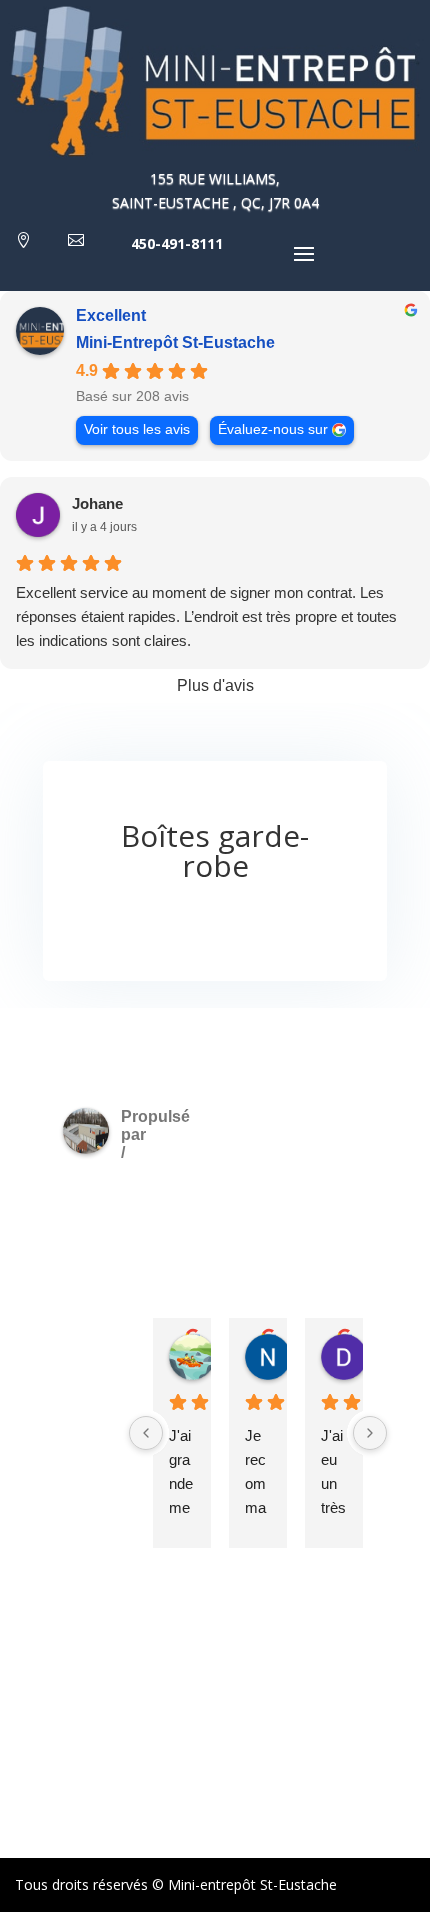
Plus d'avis (215, 685)
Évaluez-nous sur (273, 429)
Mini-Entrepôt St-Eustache (175, 342)
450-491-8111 (177, 243)
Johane (97, 503)
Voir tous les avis (137, 429)
